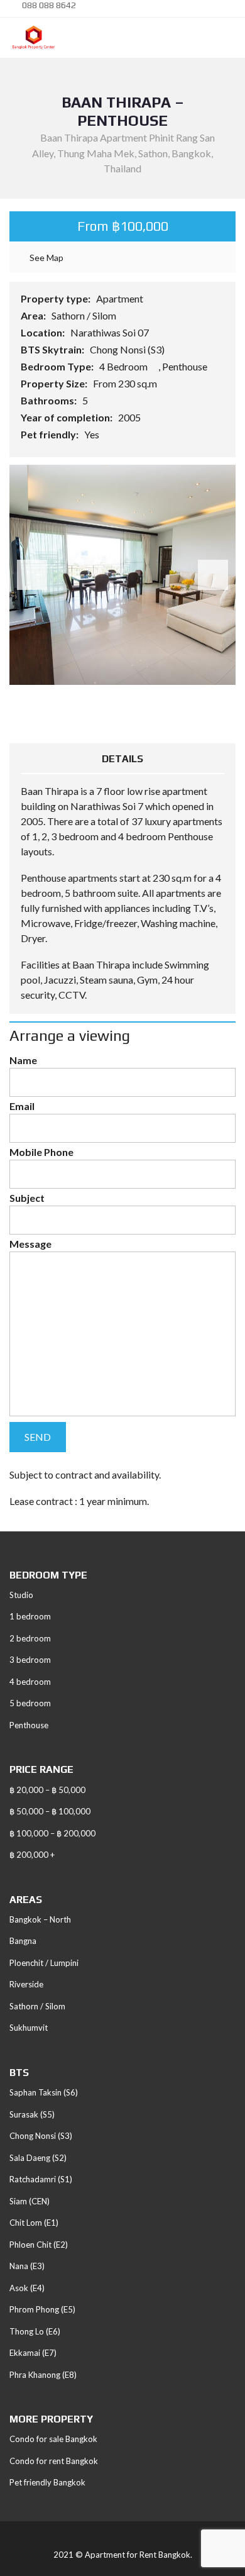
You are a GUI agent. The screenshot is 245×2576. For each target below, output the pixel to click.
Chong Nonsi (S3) (128, 349)
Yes (93, 434)
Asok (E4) (27, 2288)
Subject (27, 1198)
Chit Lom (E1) (34, 2223)
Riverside (26, 1984)
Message (30, 1244)
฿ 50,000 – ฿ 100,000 (50, 1811)
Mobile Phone (41, 1152)
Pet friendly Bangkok (47, 2482)
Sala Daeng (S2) (38, 2158)
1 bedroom (30, 1616)
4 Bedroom (124, 366)
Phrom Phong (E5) (42, 2309)
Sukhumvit (29, 2028)
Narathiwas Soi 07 (111, 332)
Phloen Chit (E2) (39, 2245)
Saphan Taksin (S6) (44, 2092)
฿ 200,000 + (32, 1855)
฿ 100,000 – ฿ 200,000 (52, 1833)
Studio (21, 1595)
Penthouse (186, 366)
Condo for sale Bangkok (53, 2439)
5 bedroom (30, 1703)
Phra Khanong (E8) (43, 2375)
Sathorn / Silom (85, 315)
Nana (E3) (27, 2266)
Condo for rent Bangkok (54, 2461)
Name (23, 1060)
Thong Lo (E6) (35, 2331)
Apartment (121, 298)
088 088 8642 (48, 5)
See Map (46, 258)
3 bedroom (30, 1660)
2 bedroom (30, 1638)
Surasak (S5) (32, 2114)
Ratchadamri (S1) (41, 2179)
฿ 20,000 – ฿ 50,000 (47, 1790)
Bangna (23, 1941)
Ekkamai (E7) (33, 2353)
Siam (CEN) (30, 2201)
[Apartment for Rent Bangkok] (29, 38)
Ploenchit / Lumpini (44, 1963)
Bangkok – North (40, 1919)
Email (22, 1106)
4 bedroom (30, 1682)
